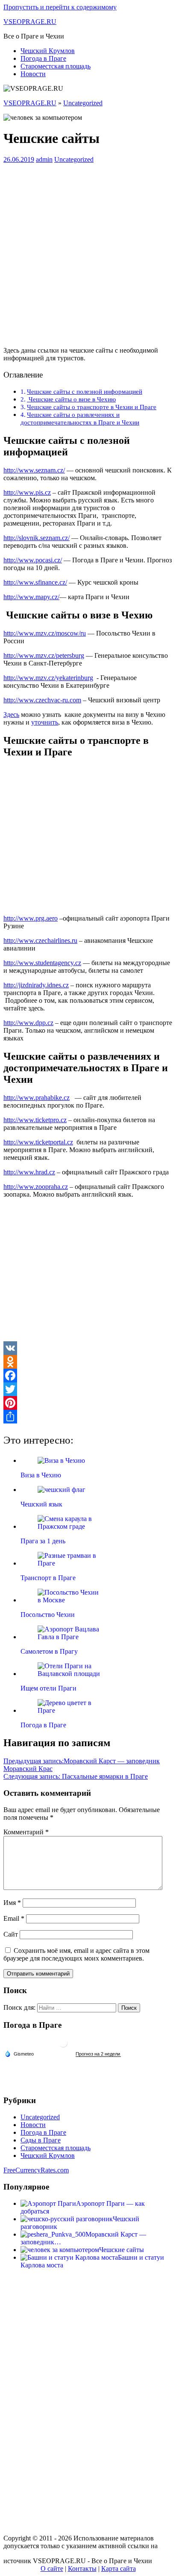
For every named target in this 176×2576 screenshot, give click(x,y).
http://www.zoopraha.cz (36, 1187)
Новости (33, 74)
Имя (12, 1903)
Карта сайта (119, 2569)
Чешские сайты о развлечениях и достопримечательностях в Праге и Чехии (80, 418)
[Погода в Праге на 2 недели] (98, 2054)
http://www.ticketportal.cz (38, 1142)
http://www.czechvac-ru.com (42, 700)
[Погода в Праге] (63, 2046)
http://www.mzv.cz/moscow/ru (45, 633)
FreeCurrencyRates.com (36, 2170)
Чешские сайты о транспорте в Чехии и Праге (92, 407)
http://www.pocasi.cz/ (33, 560)
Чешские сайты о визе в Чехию (71, 399)
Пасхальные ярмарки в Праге (76, 1776)
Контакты (82, 2569)
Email (14, 1918)
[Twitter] (88, 1389)
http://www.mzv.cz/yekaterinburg (48, 678)
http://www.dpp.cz (28, 1023)
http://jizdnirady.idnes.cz (36, 985)
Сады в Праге (41, 2140)
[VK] (88, 1348)
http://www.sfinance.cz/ (35, 582)
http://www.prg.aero (31, 918)
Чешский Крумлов (48, 51)
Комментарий (26, 1832)
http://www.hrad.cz (29, 1172)
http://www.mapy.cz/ (31, 597)
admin (44, 159)
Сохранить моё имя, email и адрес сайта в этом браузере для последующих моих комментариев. (76, 1954)
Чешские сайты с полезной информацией (85, 391)
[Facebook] (88, 1376)
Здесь (11, 715)
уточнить (45, 722)
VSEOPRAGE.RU (30, 22)
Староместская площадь (56, 66)
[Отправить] (88, 1417)
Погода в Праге (43, 58)
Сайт (11, 1934)
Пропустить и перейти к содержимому (60, 7)
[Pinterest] (88, 1403)
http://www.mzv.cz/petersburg (44, 655)
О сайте (52, 2569)
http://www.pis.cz (27, 492)
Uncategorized (83, 103)
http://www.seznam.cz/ (34, 470)
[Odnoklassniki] (88, 1362)
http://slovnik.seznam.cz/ (37, 538)
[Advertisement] (88, 252)
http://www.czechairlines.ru (40, 940)
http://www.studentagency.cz (42, 963)
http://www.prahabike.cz (37, 1098)
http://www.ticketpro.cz (35, 1120)
